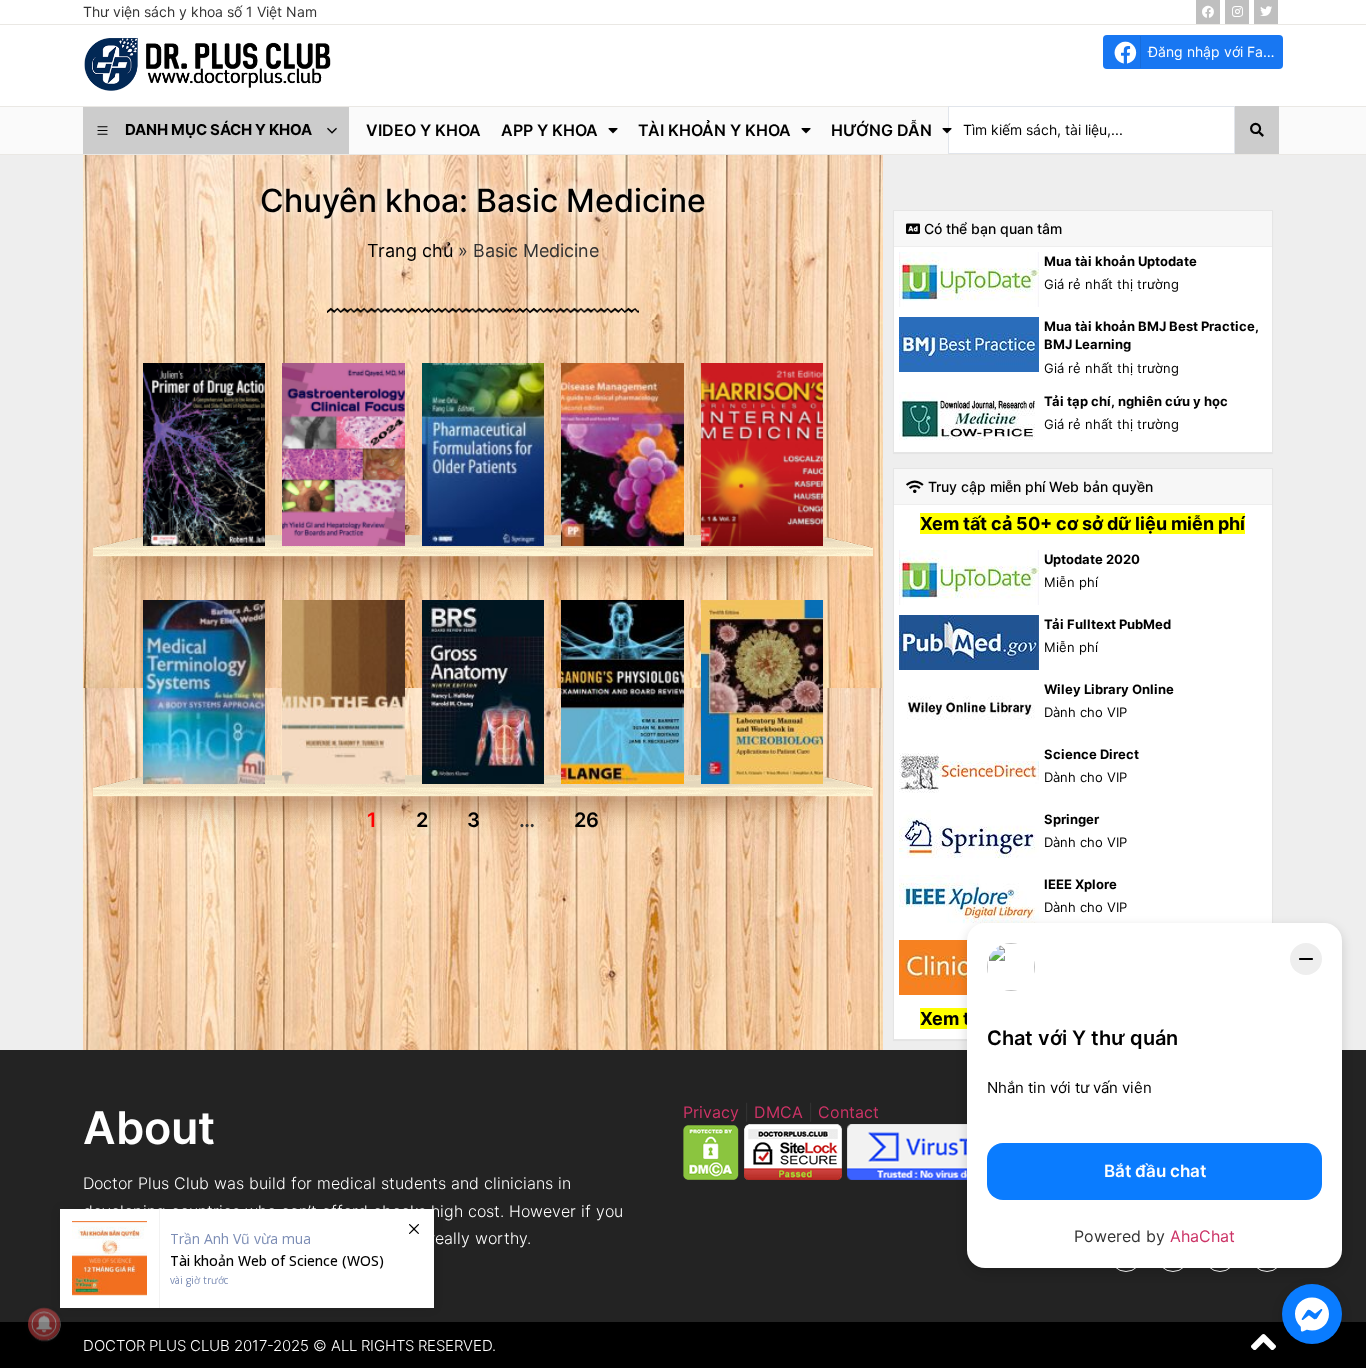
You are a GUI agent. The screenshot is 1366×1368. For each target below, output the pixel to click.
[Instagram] (1237, 12)
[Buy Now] (247, 1258)
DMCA (778, 1112)
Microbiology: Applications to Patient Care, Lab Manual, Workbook (483, 610)
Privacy (711, 1112)
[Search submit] (1257, 130)
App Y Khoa (549, 130)
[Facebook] (1208, 12)
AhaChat (1202, 1236)
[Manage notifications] (44, 1324)
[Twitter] (1266, 12)
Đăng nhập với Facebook (1215, 51)
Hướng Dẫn (881, 130)
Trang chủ (410, 250)
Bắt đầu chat (1155, 1171)
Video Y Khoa (423, 130)
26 (586, 820)
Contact (848, 1112)
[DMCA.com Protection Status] (711, 1174)
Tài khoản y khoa (714, 130)
